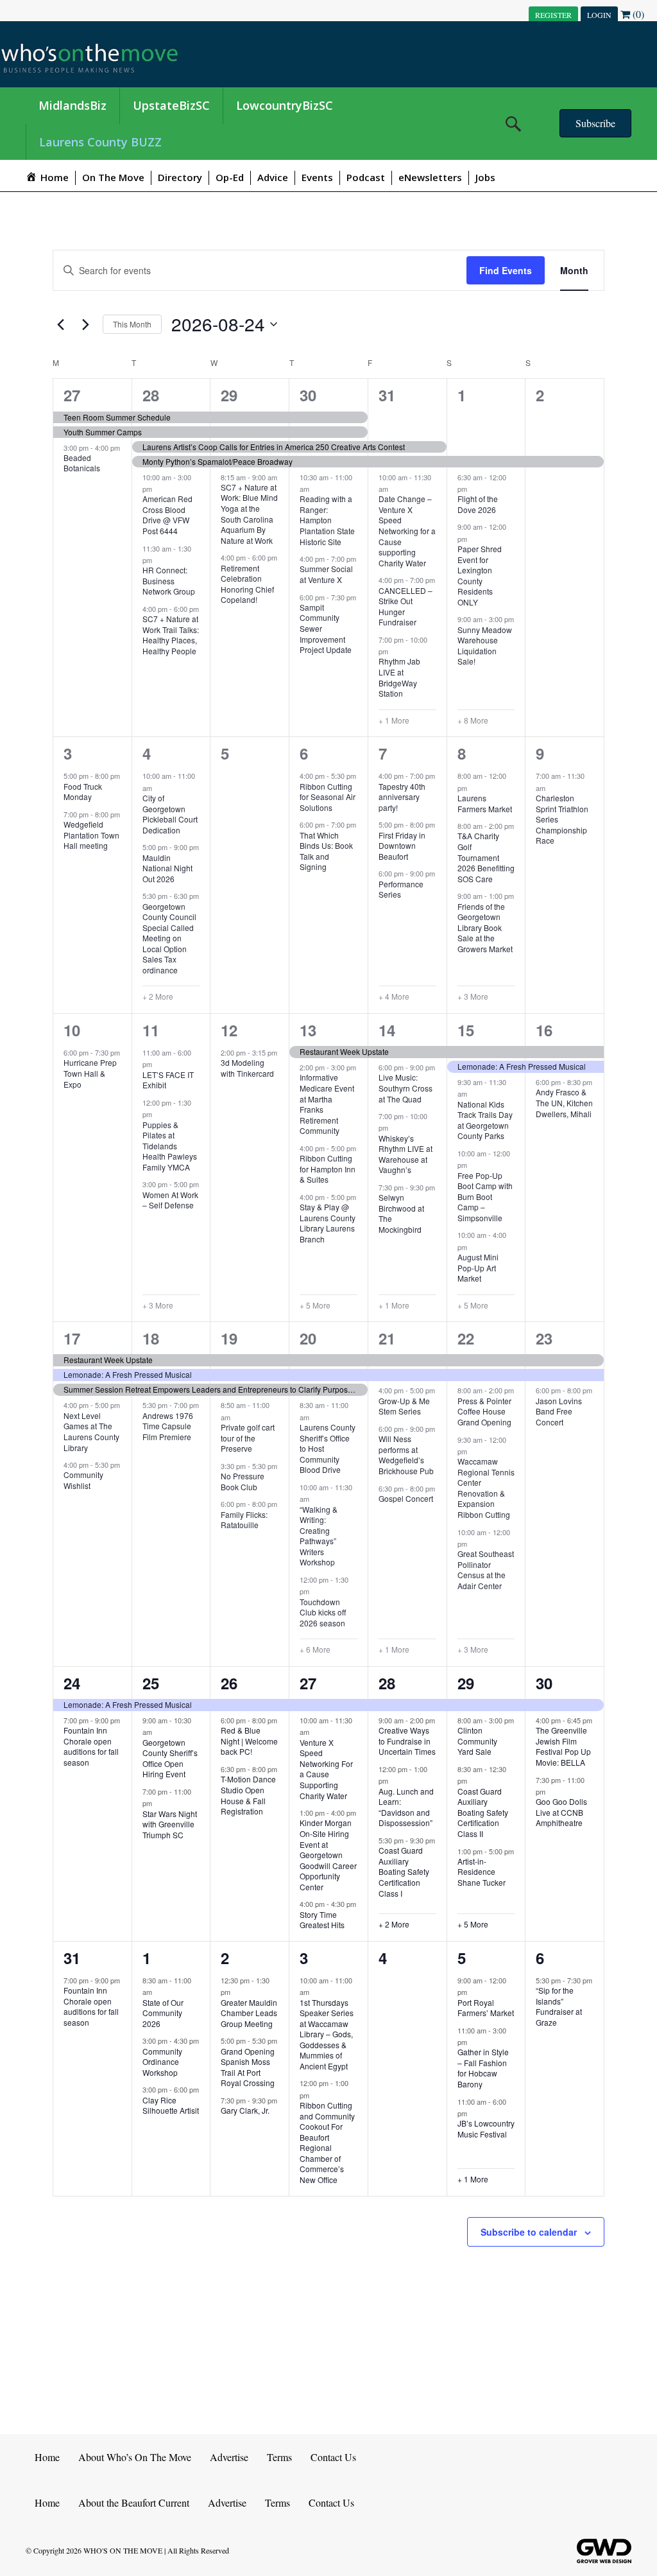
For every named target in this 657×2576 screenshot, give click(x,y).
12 (229, 1030)
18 (151, 1338)
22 (466, 1338)
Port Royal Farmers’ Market (486, 2008)
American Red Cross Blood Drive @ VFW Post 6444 (167, 515)
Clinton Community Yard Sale (477, 1741)
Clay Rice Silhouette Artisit (171, 2105)
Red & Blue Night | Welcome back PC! (249, 1741)
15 (466, 1030)
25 (151, 1683)
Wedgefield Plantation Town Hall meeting (91, 835)
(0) (637, 14)
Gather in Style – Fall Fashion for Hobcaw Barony (483, 2068)
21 (387, 1338)
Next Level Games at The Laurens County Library (91, 1432)
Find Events (506, 270)
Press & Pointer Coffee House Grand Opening (484, 1411)
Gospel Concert (406, 1498)
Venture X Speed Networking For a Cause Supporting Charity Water (326, 1769)
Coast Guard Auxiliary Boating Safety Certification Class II (483, 1812)
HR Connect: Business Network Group (169, 580)
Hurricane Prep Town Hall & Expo (90, 1073)
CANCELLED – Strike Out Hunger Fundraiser (405, 606)
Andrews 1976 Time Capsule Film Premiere (168, 1426)
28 (151, 395)
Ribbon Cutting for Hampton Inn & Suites (328, 1169)
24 (72, 1683)
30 (308, 395)
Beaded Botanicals (82, 463)
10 (72, 1030)
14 (387, 1030)
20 (308, 1338)
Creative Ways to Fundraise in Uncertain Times (407, 1741)
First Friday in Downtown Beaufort (402, 846)
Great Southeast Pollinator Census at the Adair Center (486, 1570)
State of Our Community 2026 (163, 2013)
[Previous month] (60, 324)
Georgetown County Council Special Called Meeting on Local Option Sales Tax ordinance (169, 938)
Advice (273, 177)
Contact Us (333, 2457)
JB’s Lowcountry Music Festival (486, 2128)
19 (229, 1338)
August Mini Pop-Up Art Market (478, 1267)
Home (47, 2457)
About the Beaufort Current (134, 2502)
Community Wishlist (83, 1480)
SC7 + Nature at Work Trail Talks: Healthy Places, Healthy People (171, 635)
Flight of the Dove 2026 (478, 504)
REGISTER (553, 15)
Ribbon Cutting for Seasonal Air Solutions (328, 797)
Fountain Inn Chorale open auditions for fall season (91, 1746)
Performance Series (401, 889)
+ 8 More (473, 720)
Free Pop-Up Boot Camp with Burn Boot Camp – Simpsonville (485, 1197)
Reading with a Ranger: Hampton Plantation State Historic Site (327, 520)
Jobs (485, 177)
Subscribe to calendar (529, 2232)
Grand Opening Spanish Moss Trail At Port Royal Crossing (248, 2067)
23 (544, 1338)
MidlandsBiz (73, 105)
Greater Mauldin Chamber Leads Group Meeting (249, 2013)
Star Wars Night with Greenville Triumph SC (170, 1824)
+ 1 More (394, 720)
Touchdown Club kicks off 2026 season (323, 1612)
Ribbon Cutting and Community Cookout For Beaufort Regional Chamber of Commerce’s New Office (327, 2142)
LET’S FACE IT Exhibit (168, 1080)
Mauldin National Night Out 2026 (167, 868)
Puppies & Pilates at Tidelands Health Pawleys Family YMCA (170, 1146)
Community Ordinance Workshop (162, 2062)
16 (544, 1030)
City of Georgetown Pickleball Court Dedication (170, 814)
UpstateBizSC (171, 105)
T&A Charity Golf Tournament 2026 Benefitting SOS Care (486, 857)
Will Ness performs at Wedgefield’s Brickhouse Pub (406, 1455)
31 (387, 395)
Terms (279, 2457)
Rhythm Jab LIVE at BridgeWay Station (399, 677)
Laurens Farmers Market (485, 803)
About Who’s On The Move (135, 2457)
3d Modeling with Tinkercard (247, 1068)
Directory (180, 177)
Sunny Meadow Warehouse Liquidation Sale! (485, 646)
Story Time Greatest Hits (322, 1920)
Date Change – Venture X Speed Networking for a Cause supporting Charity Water (407, 530)
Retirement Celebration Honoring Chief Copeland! (247, 584)
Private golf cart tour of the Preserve (248, 1438)
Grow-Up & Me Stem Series (404, 1406)
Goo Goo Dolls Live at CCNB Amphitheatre (561, 1812)
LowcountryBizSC (285, 105)
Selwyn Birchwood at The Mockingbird (401, 1213)
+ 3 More (473, 996)
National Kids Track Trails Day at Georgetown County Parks (485, 1120)
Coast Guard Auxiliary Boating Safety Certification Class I (404, 1871)
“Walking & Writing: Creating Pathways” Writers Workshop (319, 1536)
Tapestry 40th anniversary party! (402, 797)
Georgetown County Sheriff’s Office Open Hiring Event (170, 1758)
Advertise (229, 2457)
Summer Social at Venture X (326, 574)
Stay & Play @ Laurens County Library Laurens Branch (328, 1223)
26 (229, 1683)
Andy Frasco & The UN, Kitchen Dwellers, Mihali (564, 1102)
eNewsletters (430, 177)
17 (72, 1338)
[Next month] (85, 324)
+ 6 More (315, 1649)
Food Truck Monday (83, 792)
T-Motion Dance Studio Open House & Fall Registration (248, 1795)
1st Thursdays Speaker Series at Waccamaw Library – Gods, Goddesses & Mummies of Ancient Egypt (327, 2034)
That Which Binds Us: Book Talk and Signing (326, 851)
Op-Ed (230, 177)
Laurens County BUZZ (100, 142)
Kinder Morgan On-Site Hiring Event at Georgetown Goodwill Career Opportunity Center (328, 1854)
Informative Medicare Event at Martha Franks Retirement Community (327, 1104)
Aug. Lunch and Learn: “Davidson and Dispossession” (406, 1807)
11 (151, 1030)
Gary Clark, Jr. (245, 2110)
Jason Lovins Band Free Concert (559, 1411)
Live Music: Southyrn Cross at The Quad (405, 1088)
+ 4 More (394, 996)
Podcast (366, 177)
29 (229, 395)
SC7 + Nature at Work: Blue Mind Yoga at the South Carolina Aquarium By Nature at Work (249, 514)
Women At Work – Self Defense (170, 1200)
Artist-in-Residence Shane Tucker (482, 1872)
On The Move (113, 177)
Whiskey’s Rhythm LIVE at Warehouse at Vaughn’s (405, 1154)
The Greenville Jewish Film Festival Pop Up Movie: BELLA (563, 1746)
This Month (132, 324)
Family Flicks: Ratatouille (244, 1520)
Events (317, 177)
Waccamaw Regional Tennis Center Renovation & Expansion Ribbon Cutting (486, 1488)
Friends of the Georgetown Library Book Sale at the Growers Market (485, 927)
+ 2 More (158, 996)
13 (308, 1030)
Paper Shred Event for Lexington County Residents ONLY (480, 575)
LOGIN (599, 15)
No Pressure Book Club (243, 1481)
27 (72, 395)
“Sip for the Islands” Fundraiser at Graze (559, 2006)
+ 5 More (315, 1305)
